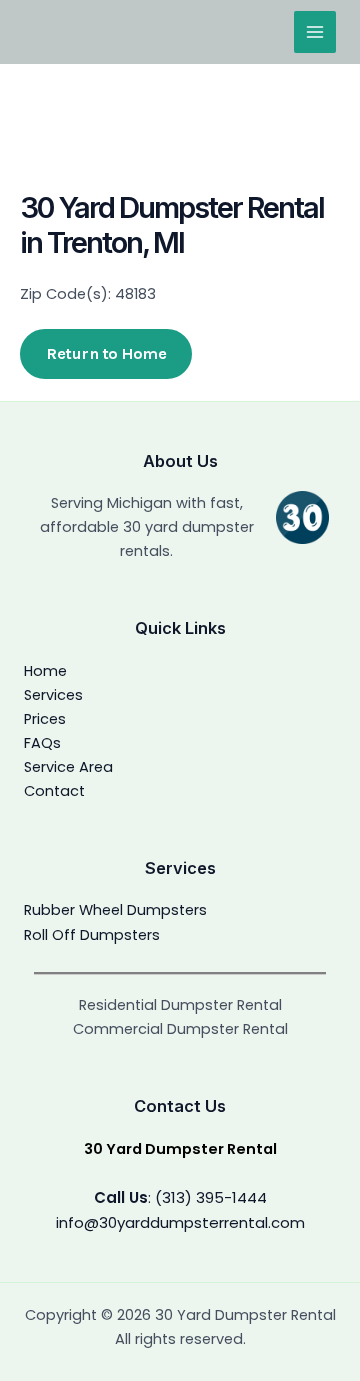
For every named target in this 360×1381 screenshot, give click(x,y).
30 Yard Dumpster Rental (180, 1149)
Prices (45, 719)
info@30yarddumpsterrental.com (180, 1222)
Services (53, 695)
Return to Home (106, 353)
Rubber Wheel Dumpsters (115, 910)
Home (45, 671)
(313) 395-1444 (211, 1197)
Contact (54, 791)
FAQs (42, 743)
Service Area (68, 767)
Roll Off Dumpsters (92, 935)
